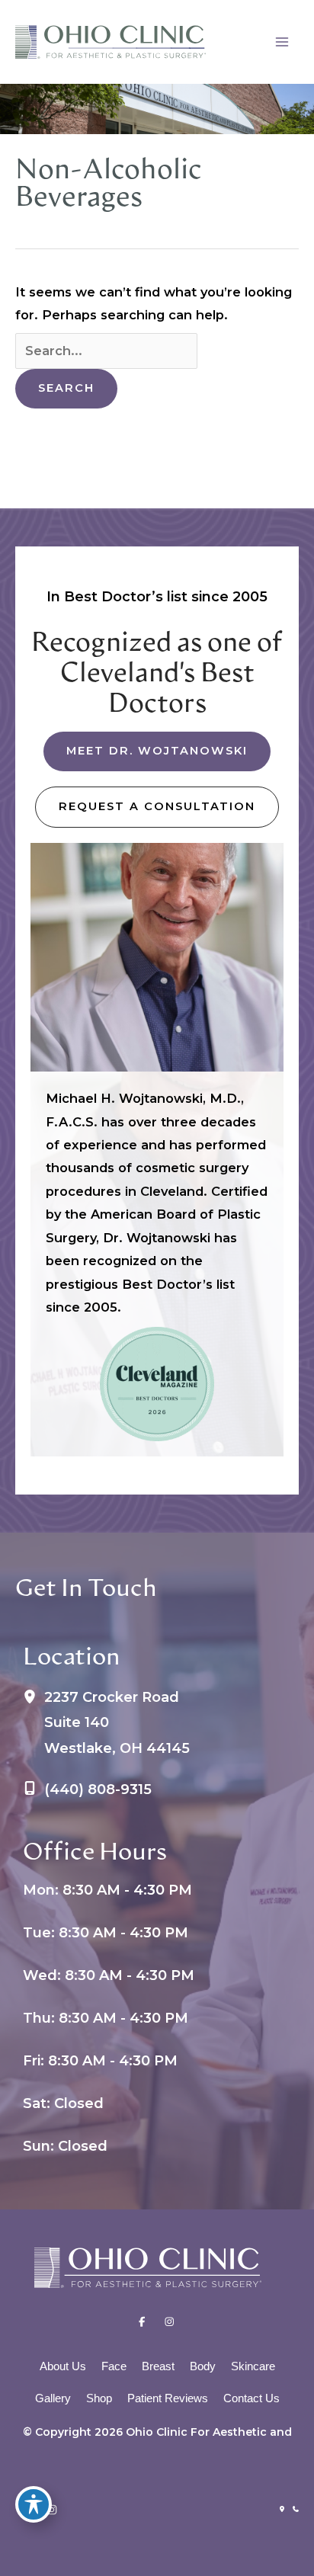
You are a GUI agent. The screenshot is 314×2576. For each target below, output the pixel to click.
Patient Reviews (168, 2398)
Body (203, 2366)
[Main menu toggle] (282, 42)
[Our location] (282, 2509)
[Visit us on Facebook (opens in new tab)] (142, 2323)
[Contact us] (296, 2509)
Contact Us (252, 2398)
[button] (157, 751)
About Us (63, 2366)
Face (114, 2366)
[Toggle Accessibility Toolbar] (34, 2504)
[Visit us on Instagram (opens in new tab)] (169, 2323)
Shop (99, 2398)
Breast (158, 2366)
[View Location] (34, 1699)
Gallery (53, 2398)
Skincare (253, 2366)
